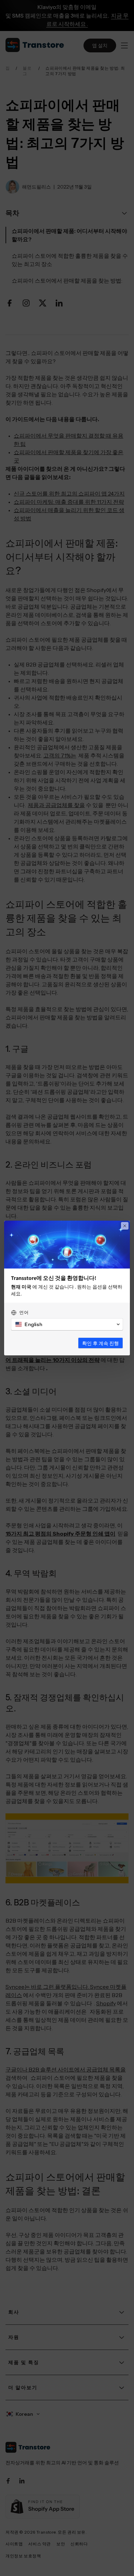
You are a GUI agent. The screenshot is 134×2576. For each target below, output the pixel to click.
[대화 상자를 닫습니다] (125, 1226)
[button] (67, 1324)
